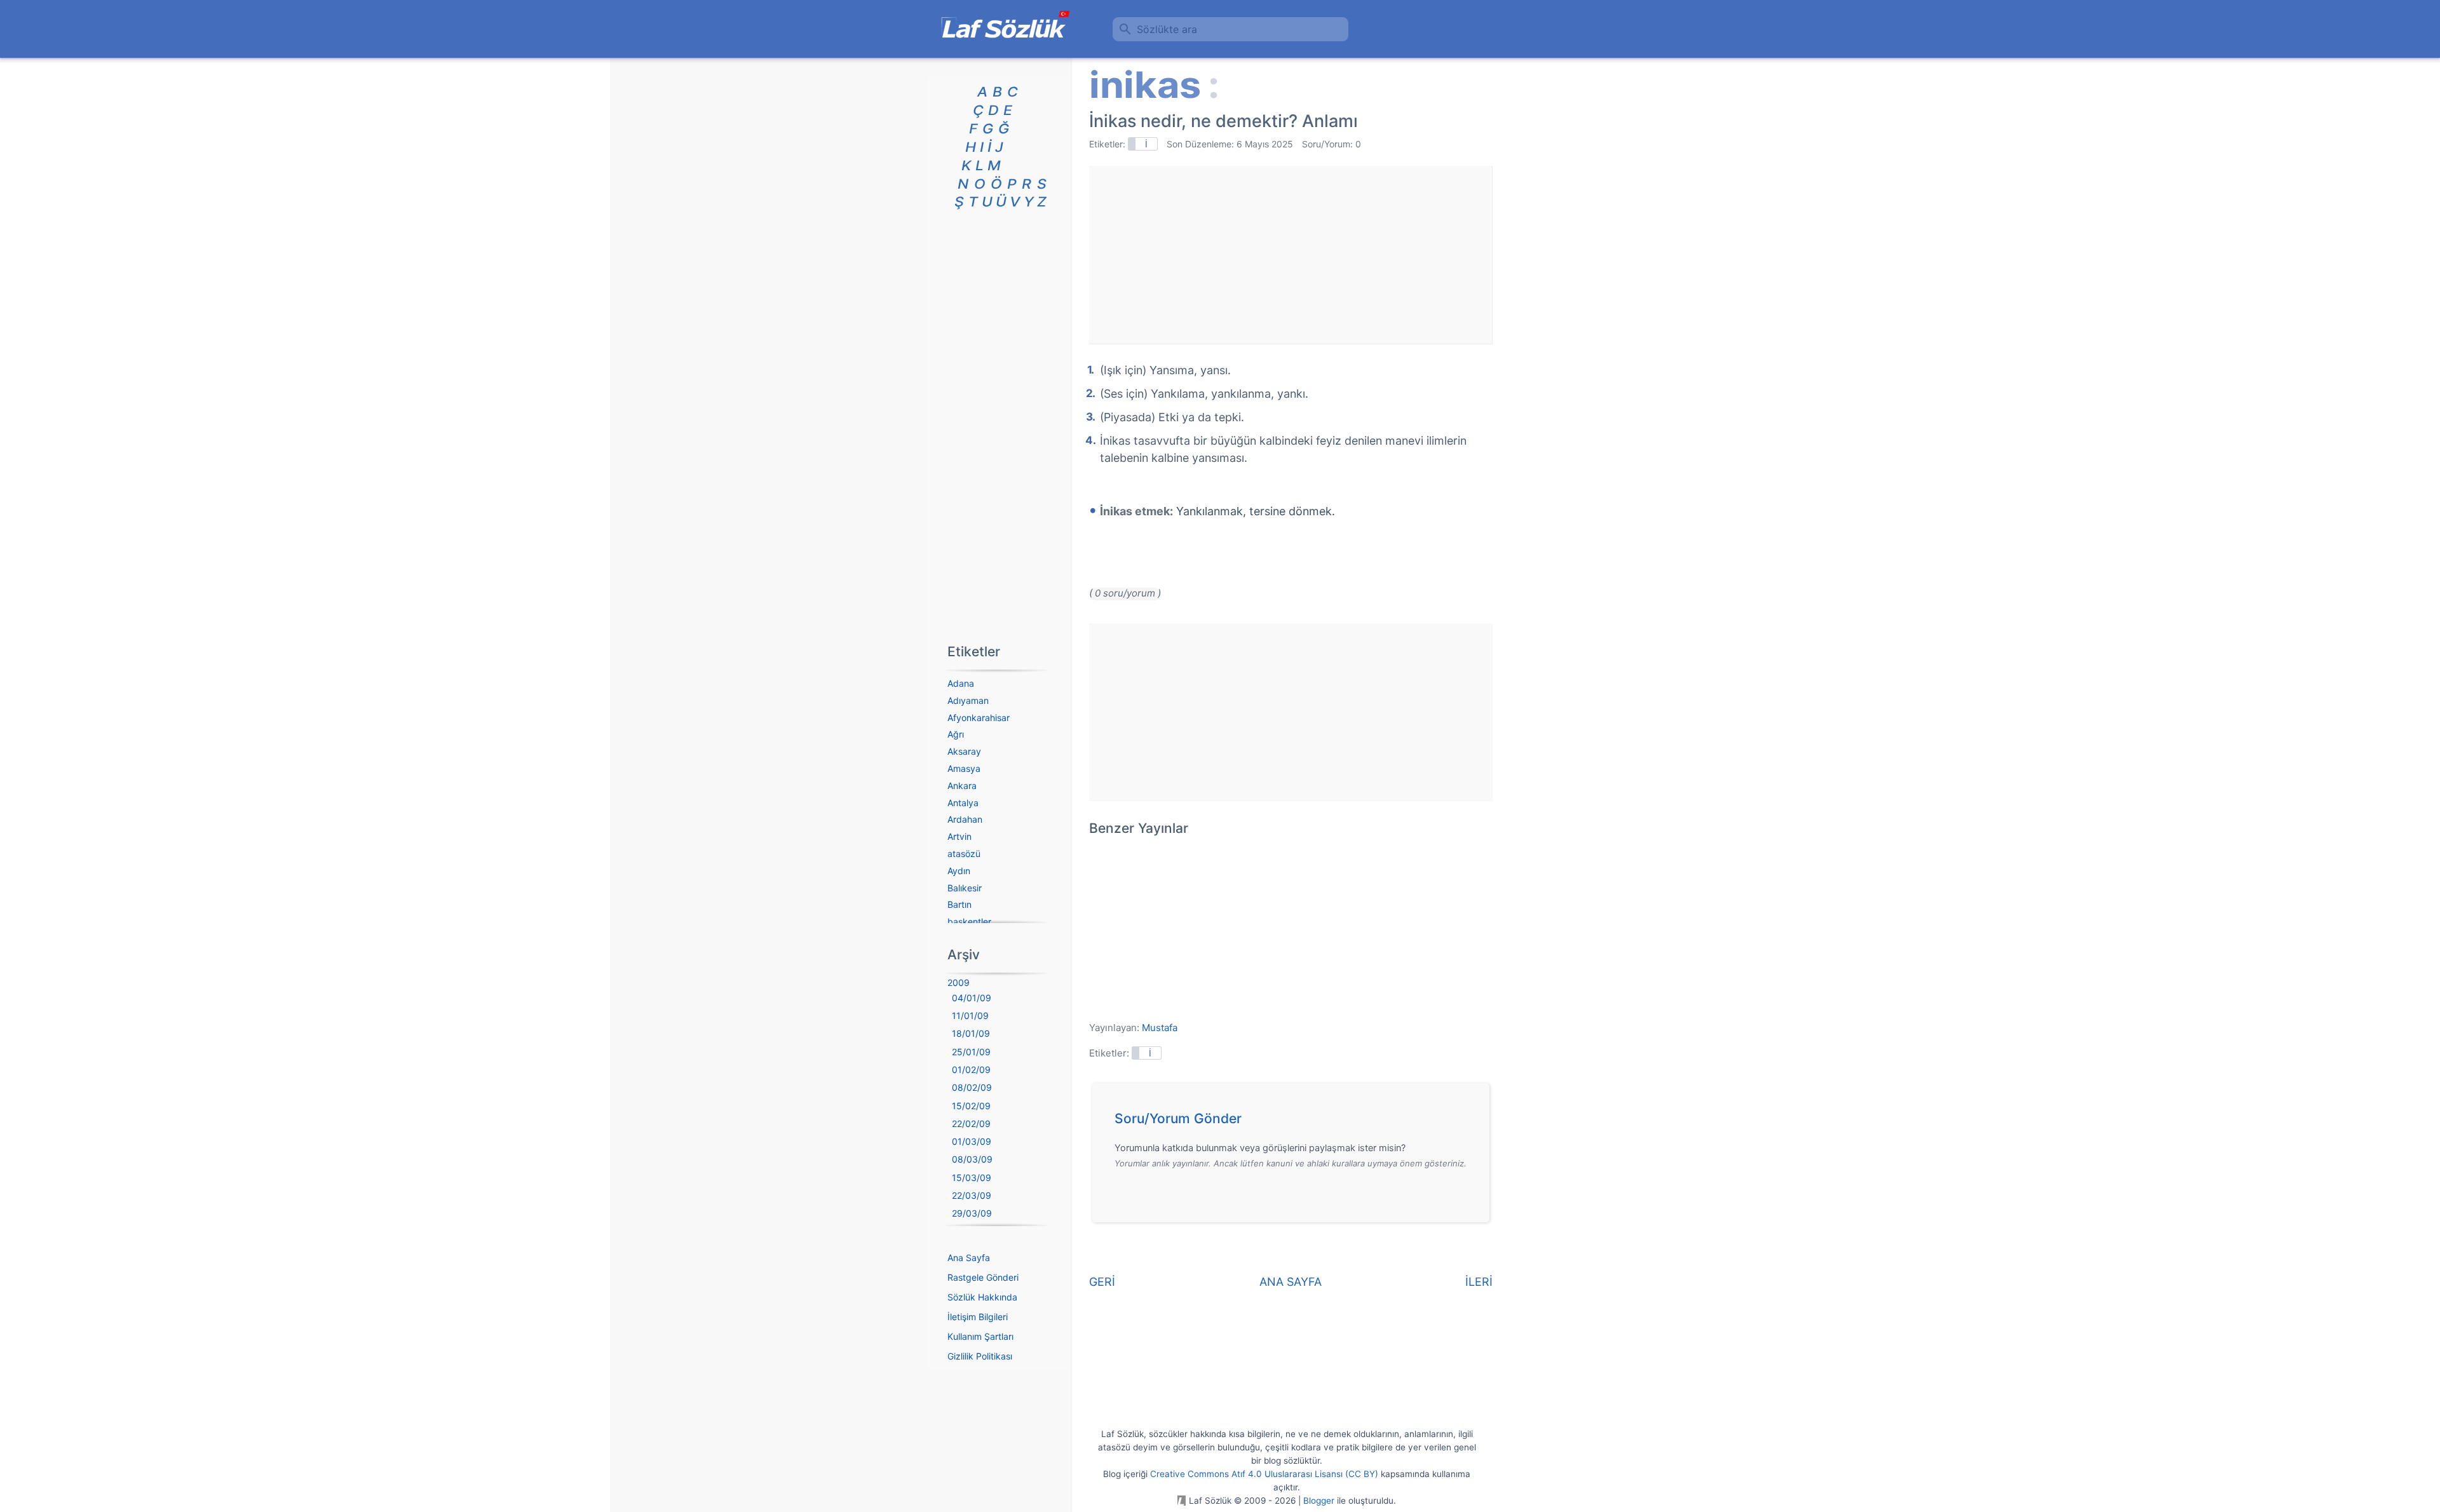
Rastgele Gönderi (983, 1277)
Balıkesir (965, 888)
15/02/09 (971, 1106)
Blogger (1319, 1501)
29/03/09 (972, 1213)
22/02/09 (971, 1124)
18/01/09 (971, 1033)
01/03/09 (972, 1141)
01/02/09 (971, 1070)
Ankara (962, 786)
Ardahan (965, 819)
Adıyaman (968, 700)
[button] (1295, 1122)
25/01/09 (971, 1052)
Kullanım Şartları (980, 1336)
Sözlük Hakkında (982, 1297)
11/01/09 (970, 1016)
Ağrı (956, 734)
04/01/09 (972, 998)
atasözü (964, 854)
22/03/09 (972, 1195)
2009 (959, 982)
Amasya (964, 768)
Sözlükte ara (1167, 29)
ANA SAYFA (1291, 1282)
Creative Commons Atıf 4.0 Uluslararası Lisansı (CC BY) (1264, 1474)
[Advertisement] (1291, 255)
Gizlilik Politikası (980, 1356)
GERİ (1102, 1282)
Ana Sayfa (969, 1258)
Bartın (959, 904)
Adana (961, 683)
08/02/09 (972, 1087)
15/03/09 (972, 1178)
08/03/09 (972, 1159)
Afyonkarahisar (979, 718)
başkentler (969, 921)
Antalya (963, 803)
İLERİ (1479, 1282)
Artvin (959, 836)
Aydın (959, 871)
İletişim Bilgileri (978, 1317)
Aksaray (964, 751)
